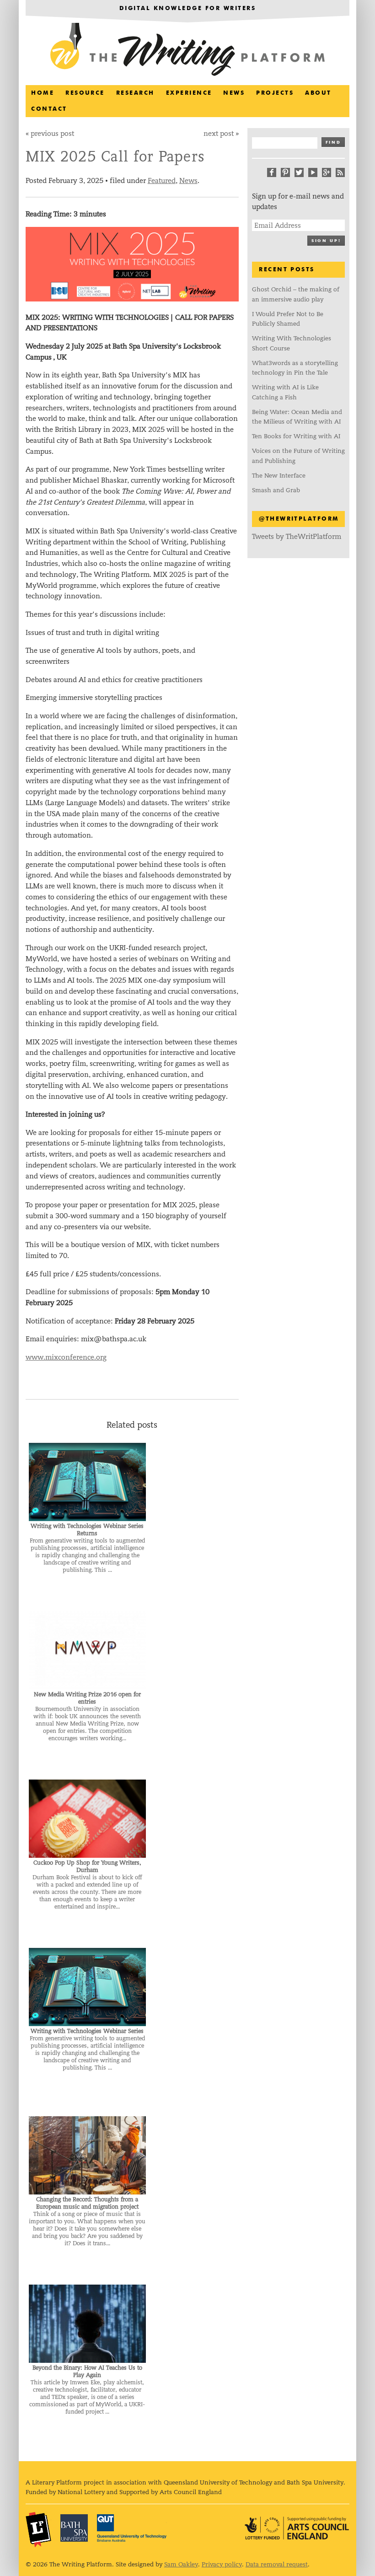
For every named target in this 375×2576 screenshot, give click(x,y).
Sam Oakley (181, 2564)
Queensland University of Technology (132, 2528)
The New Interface (279, 476)
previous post (52, 133)
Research (135, 93)
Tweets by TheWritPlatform (297, 536)
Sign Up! (326, 241)
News (234, 93)
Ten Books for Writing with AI (296, 436)
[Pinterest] (285, 172)
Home (43, 93)
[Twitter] (299, 172)
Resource (85, 93)
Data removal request (277, 2564)
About (318, 93)
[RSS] (340, 172)
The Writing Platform (187, 50)
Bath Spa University (74, 2528)
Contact (49, 109)
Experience (189, 93)
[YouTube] (313, 172)
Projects (275, 93)
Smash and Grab (276, 490)
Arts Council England (297, 2528)
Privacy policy (222, 2564)
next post (219, 133)
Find (333, 143)
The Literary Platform (38, 2529)
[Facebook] (272, 172)
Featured (162, 180)
